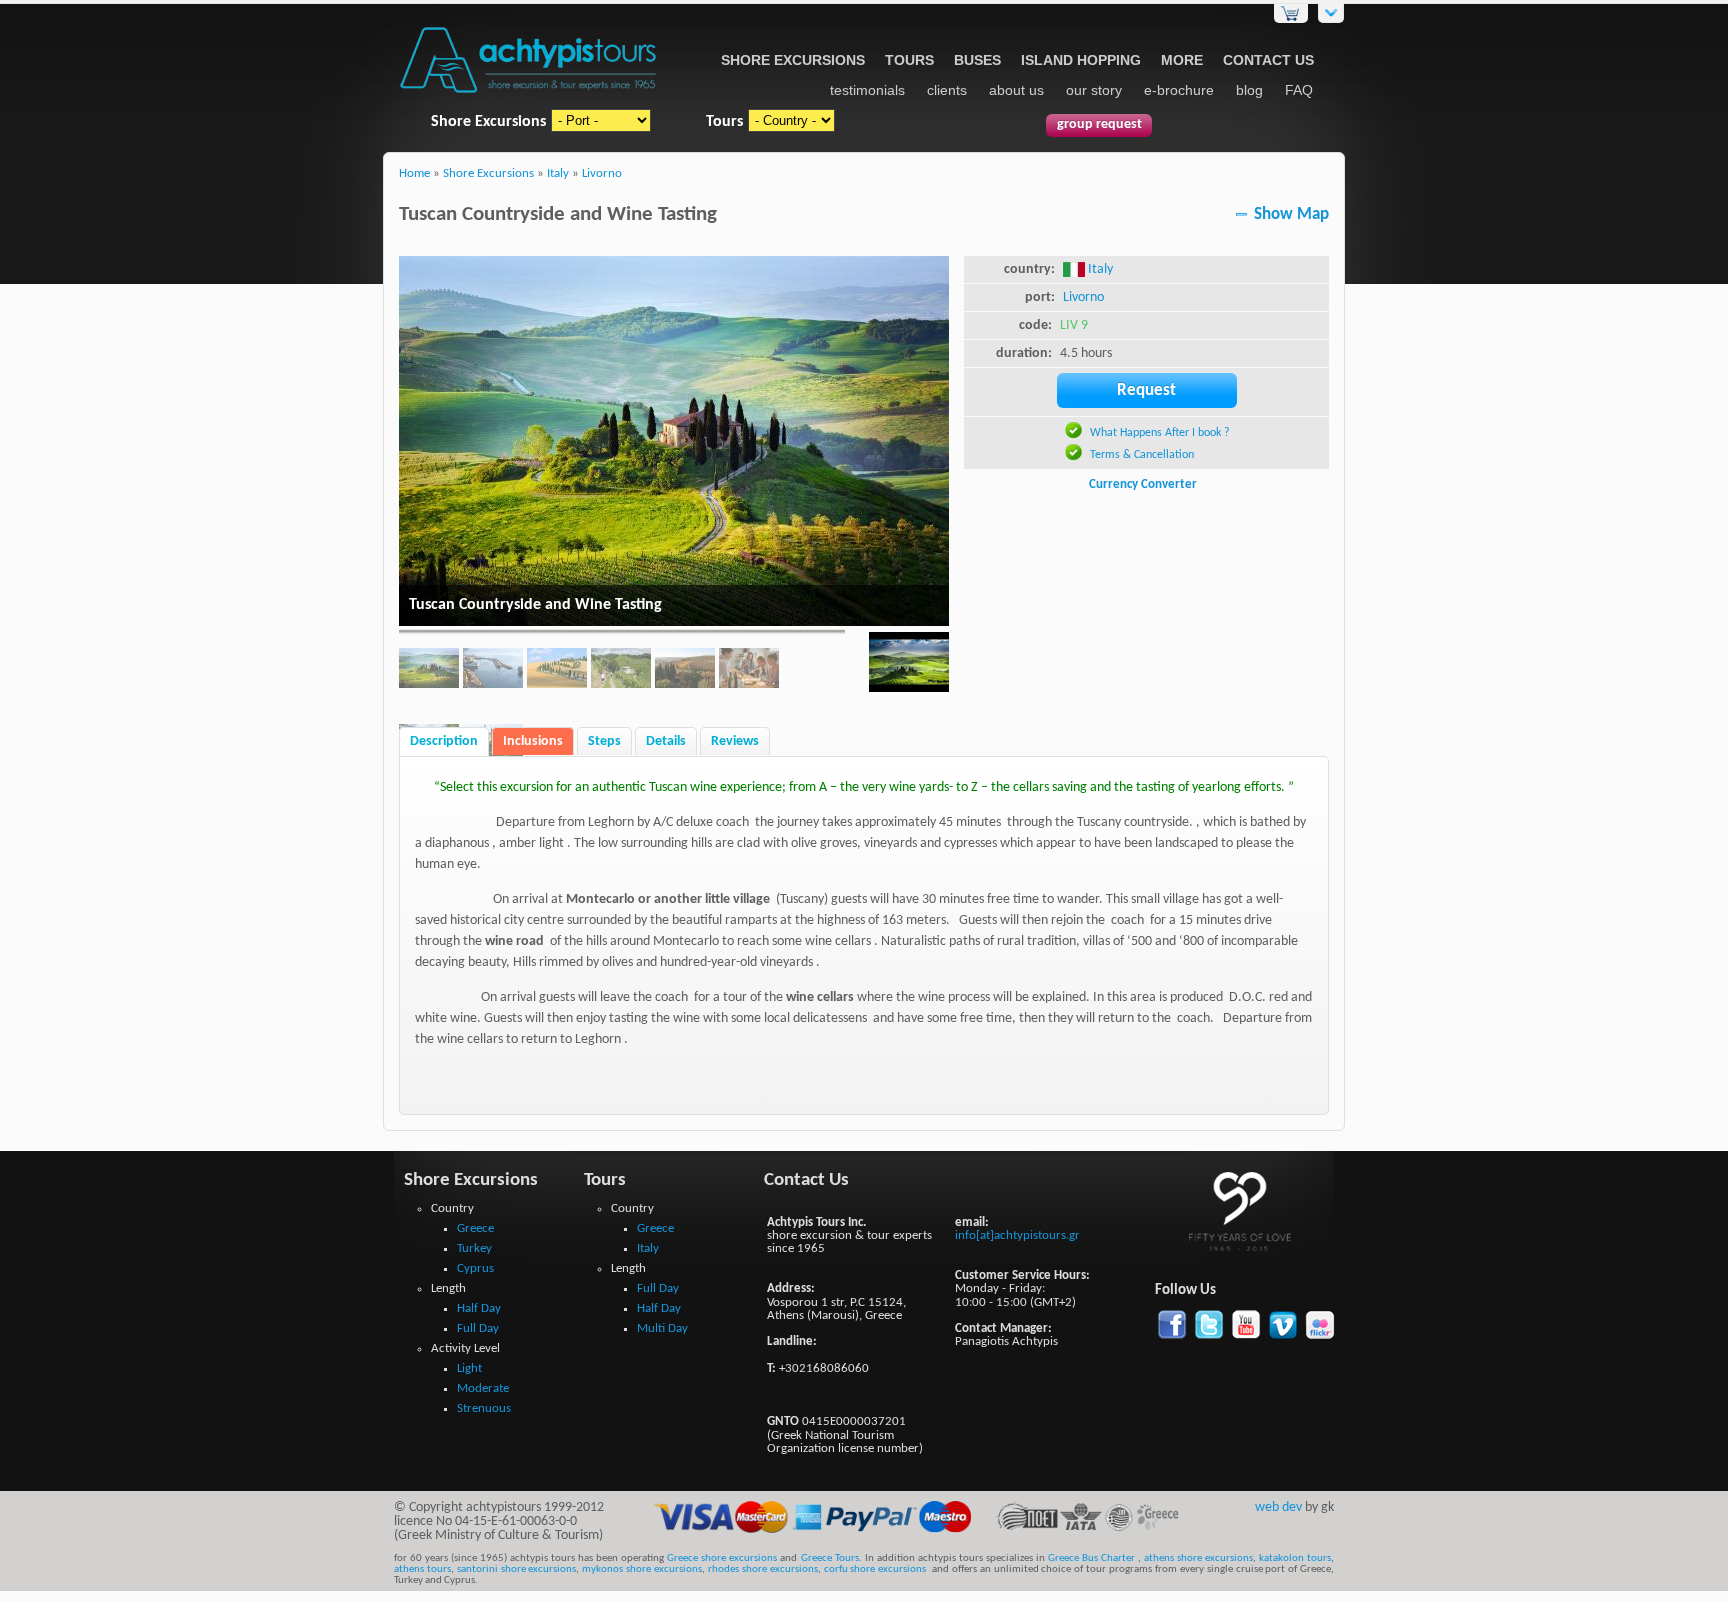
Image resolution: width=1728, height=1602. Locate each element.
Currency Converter (1143, 484)
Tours (909, 60)
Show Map (1291, 214)
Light (469, 1368)
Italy (558, 174)
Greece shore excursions (722, 1558)
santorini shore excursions (517, 1569)
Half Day (479, 1308)
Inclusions (533, 741)
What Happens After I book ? (1160, 433)
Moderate (483, 1388)
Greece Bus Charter (1091, 1558)
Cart (1291, 13)
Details (666, 741)
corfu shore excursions (875, 1569)
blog (1249, 90)
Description (444, 741)
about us (1016, 90)
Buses (977, 60)
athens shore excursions (1198, 1558)
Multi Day (662, 1328)
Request (1146, 390)
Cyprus (475, 1268)
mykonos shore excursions (642, 1569)
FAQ (1299, 90)
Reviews (735, 741)
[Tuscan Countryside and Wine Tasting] (909, 665)
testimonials (867, 90)
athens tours (422, 1569)
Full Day (478, 1328)
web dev (1278, 1507)
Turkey (474, 1248)
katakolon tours (1293, 1558)
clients (947, 90)
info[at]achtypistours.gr (1017, 1235)
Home (414, 174)
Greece (475, 1228)
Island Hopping (1081, 60)
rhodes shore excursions (763, 1569)
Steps (604, 741)
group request (1099, 124)
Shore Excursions (793, 60)
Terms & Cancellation (1142, 455)
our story (1094, 90)
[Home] (528, 94)
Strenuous (484, 1408)
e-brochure (1179, 90)
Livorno (602, 174)
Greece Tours (830, 1558)
